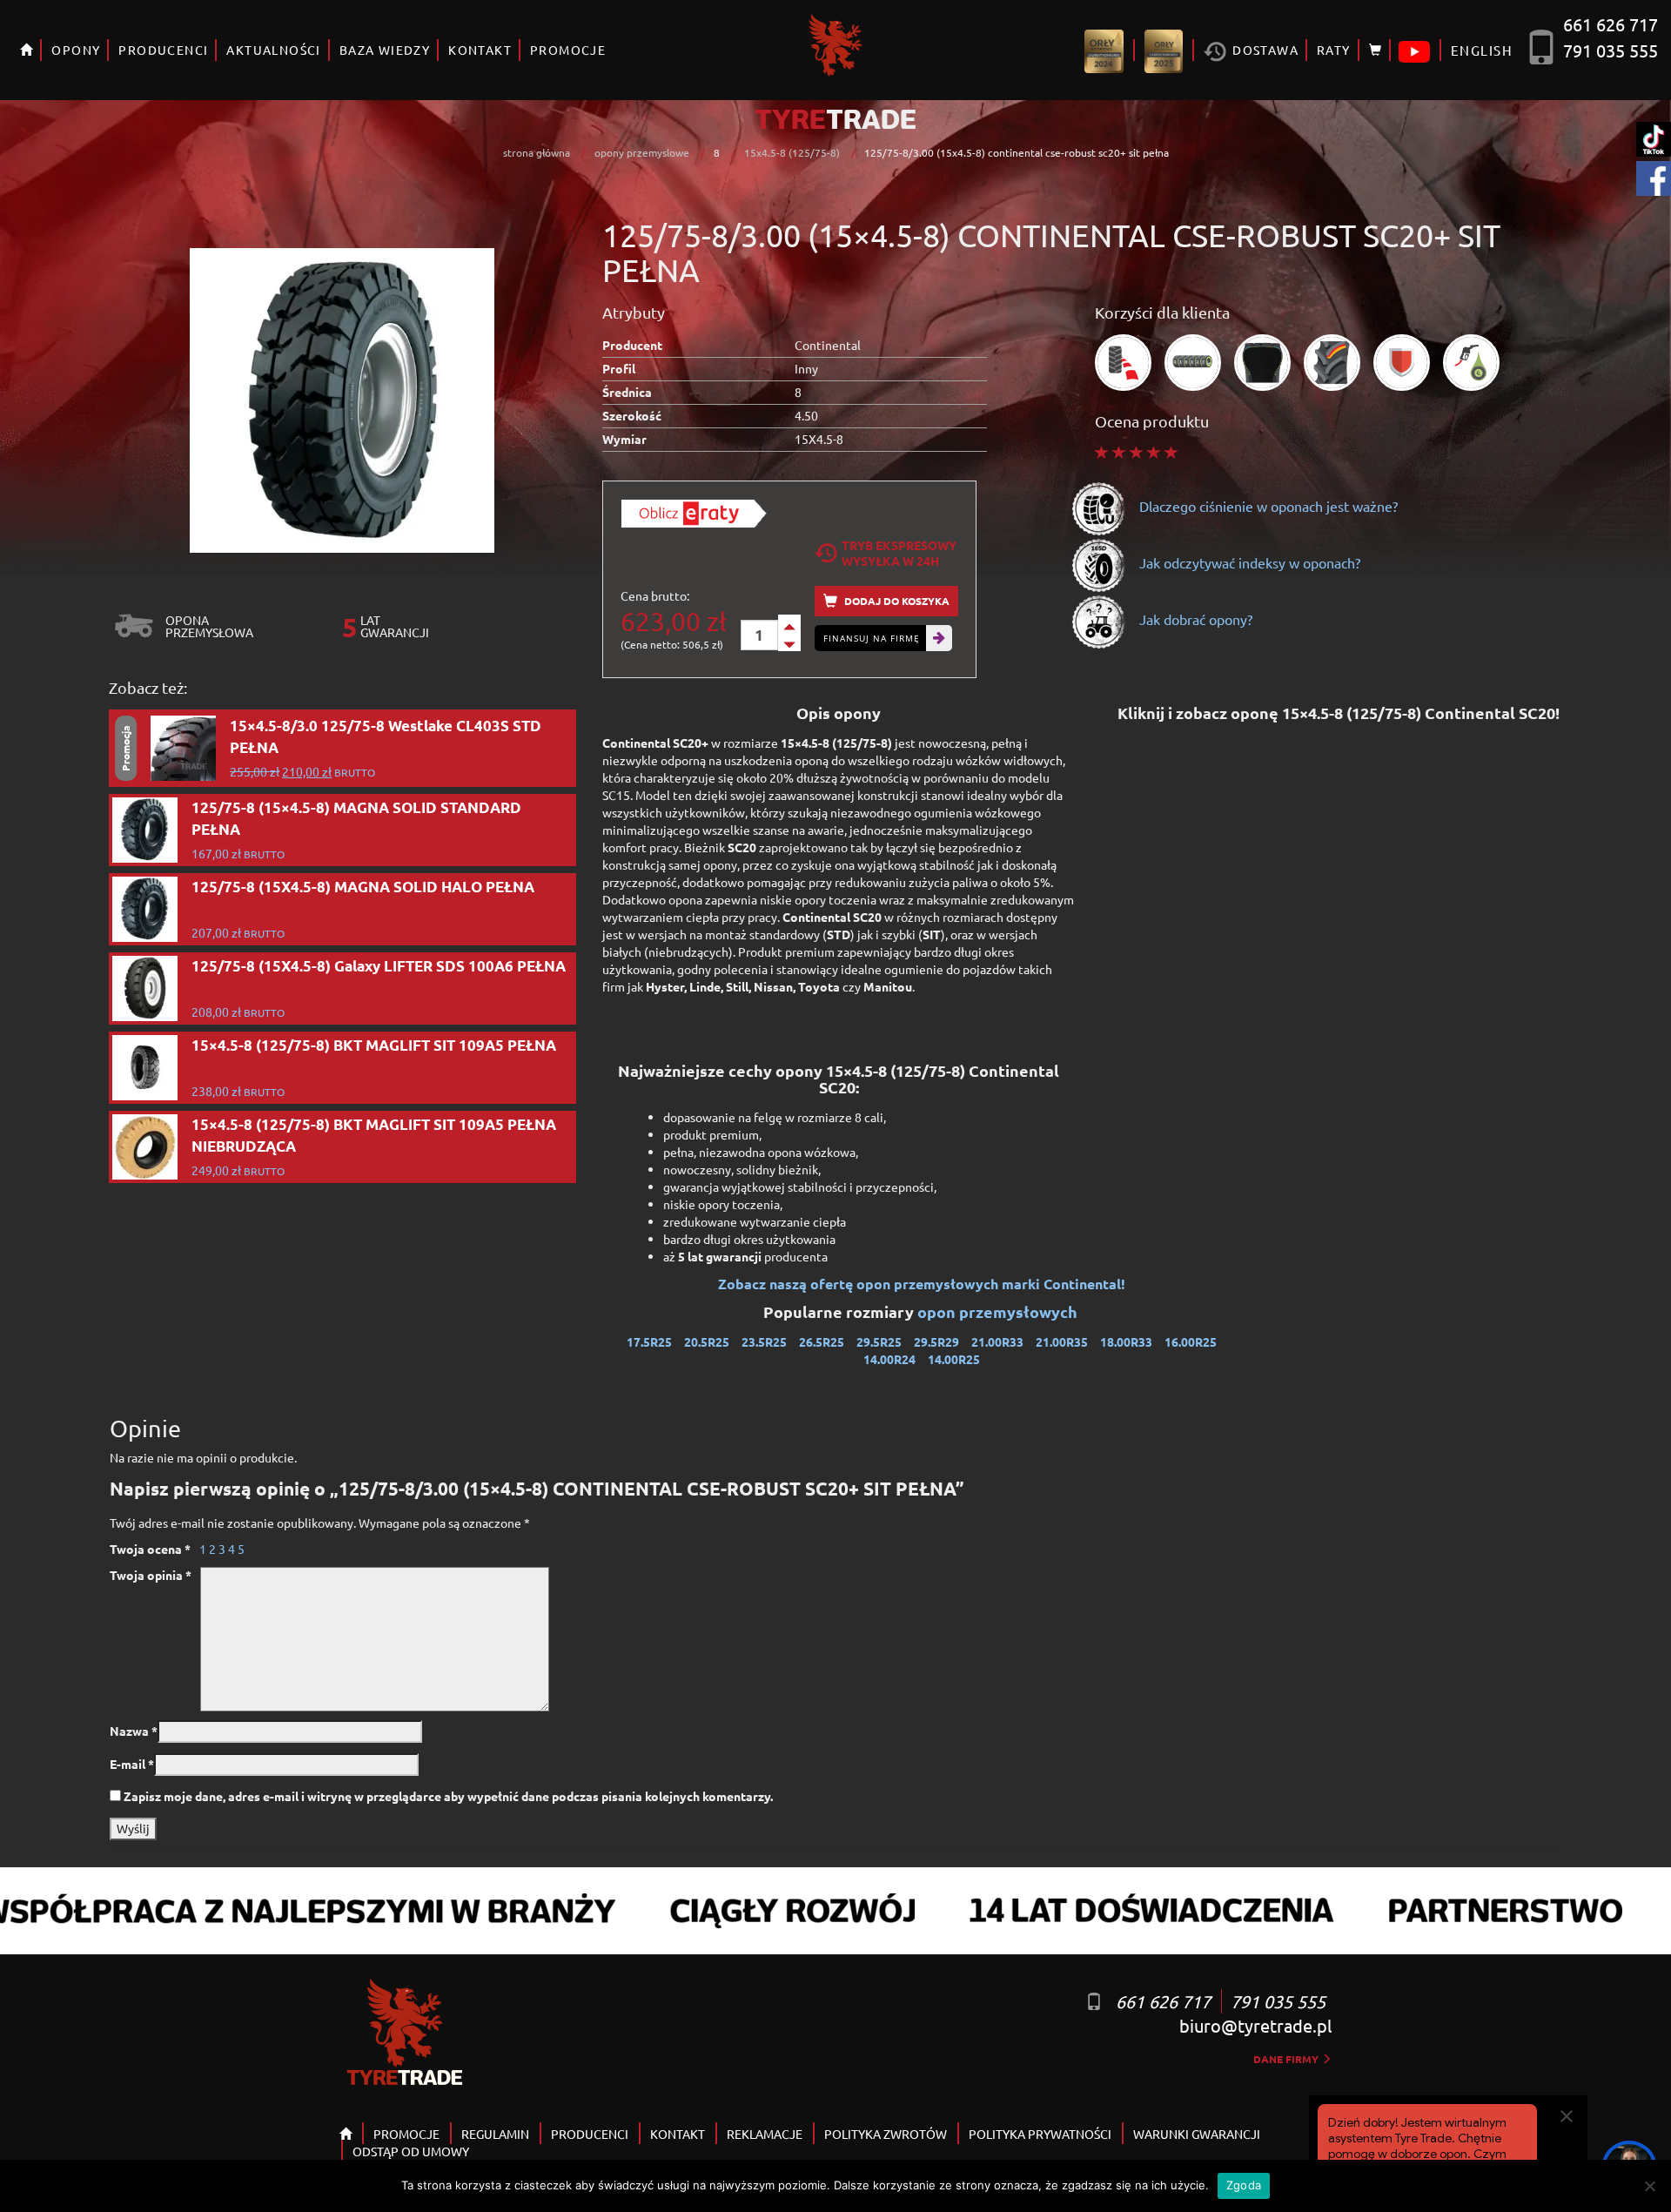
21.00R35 (1062, 1341)
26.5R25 (822, 1341)
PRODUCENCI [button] (163, 50)
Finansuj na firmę (872, 638)
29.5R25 (879, 1341)
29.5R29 (936, 1341)
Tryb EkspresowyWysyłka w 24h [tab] (899, 553)
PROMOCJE (568, 50)
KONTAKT (480, 50)
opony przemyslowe (642, 152)
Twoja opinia (151, 1575)
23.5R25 (764, 1341)
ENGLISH (1482, 50)
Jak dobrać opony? (1194, 619)
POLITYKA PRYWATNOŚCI (1040, 2134)
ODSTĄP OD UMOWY (411, 2151)
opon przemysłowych (999, 1311)
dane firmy (1287, 2059)
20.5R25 (707, 1341)
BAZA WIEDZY (385, 50)
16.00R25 (1191, 1341)
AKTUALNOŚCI (273, 50)
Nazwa (134, 1731)
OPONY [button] (76, 50)
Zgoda (1244, 2185)
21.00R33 (997, 1341)
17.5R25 (649, 1341)
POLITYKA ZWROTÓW (886, 2134)
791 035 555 (1611, 50)
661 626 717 (1611, 24)
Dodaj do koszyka (896, 601)
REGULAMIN (495, 2134)
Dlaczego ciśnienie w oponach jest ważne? (1267, 506)
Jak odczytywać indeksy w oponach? (1248, 562)
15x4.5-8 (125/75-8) (792, 152)
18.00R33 (1126, 1341)
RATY (1334, 50)
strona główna (537, 152)
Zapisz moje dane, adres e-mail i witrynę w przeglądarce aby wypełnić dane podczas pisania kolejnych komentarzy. (448, 1796)
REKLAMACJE (765, 2134)
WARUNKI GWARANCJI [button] (1197, 2134)
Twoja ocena (150, 1549)
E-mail (132, 1764)
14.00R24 (889, 1359)
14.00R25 (954, 1359)
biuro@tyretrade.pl (1255, 2025)
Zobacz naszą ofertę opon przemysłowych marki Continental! (922, 1284)
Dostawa (1264, 50)
